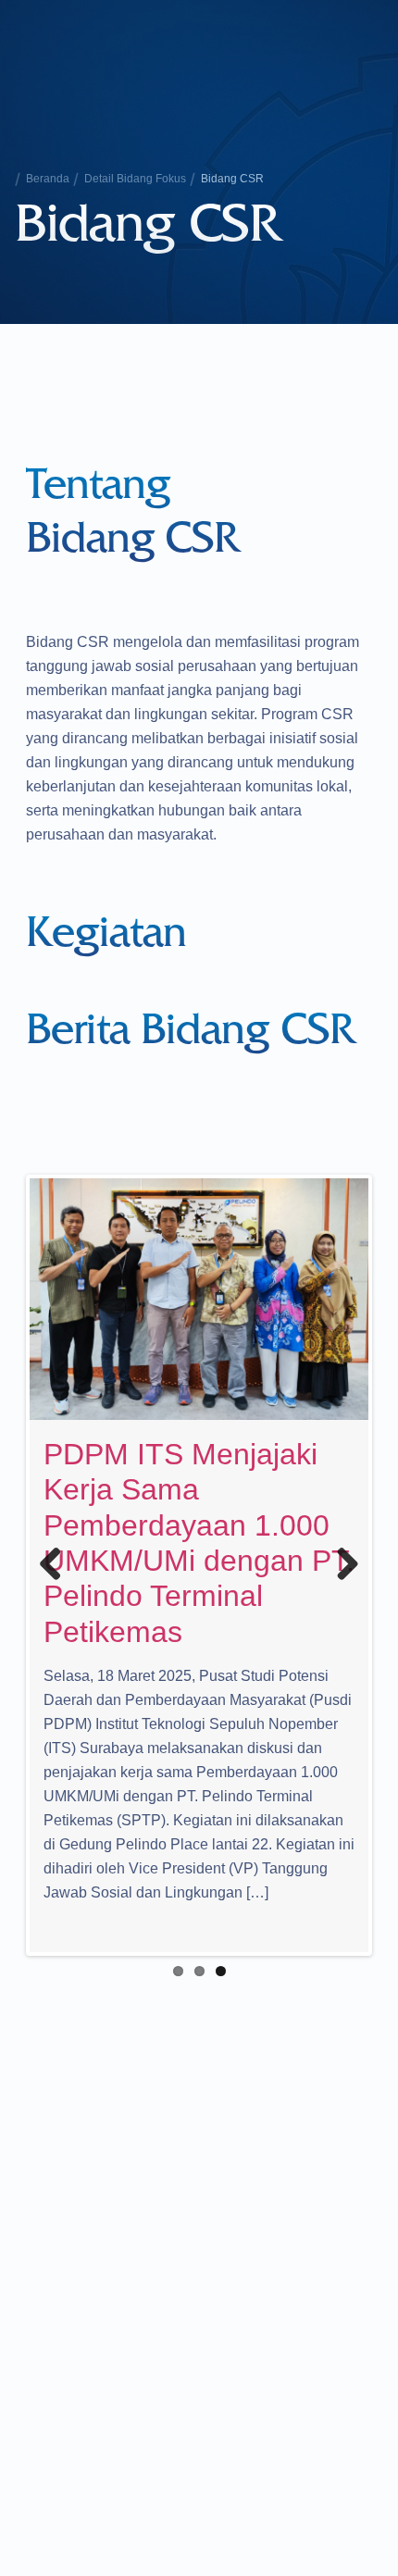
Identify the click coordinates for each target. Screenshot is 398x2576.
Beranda (48, 179)
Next (341, 1565)
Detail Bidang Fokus (135, 179)
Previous (57, 1565)
